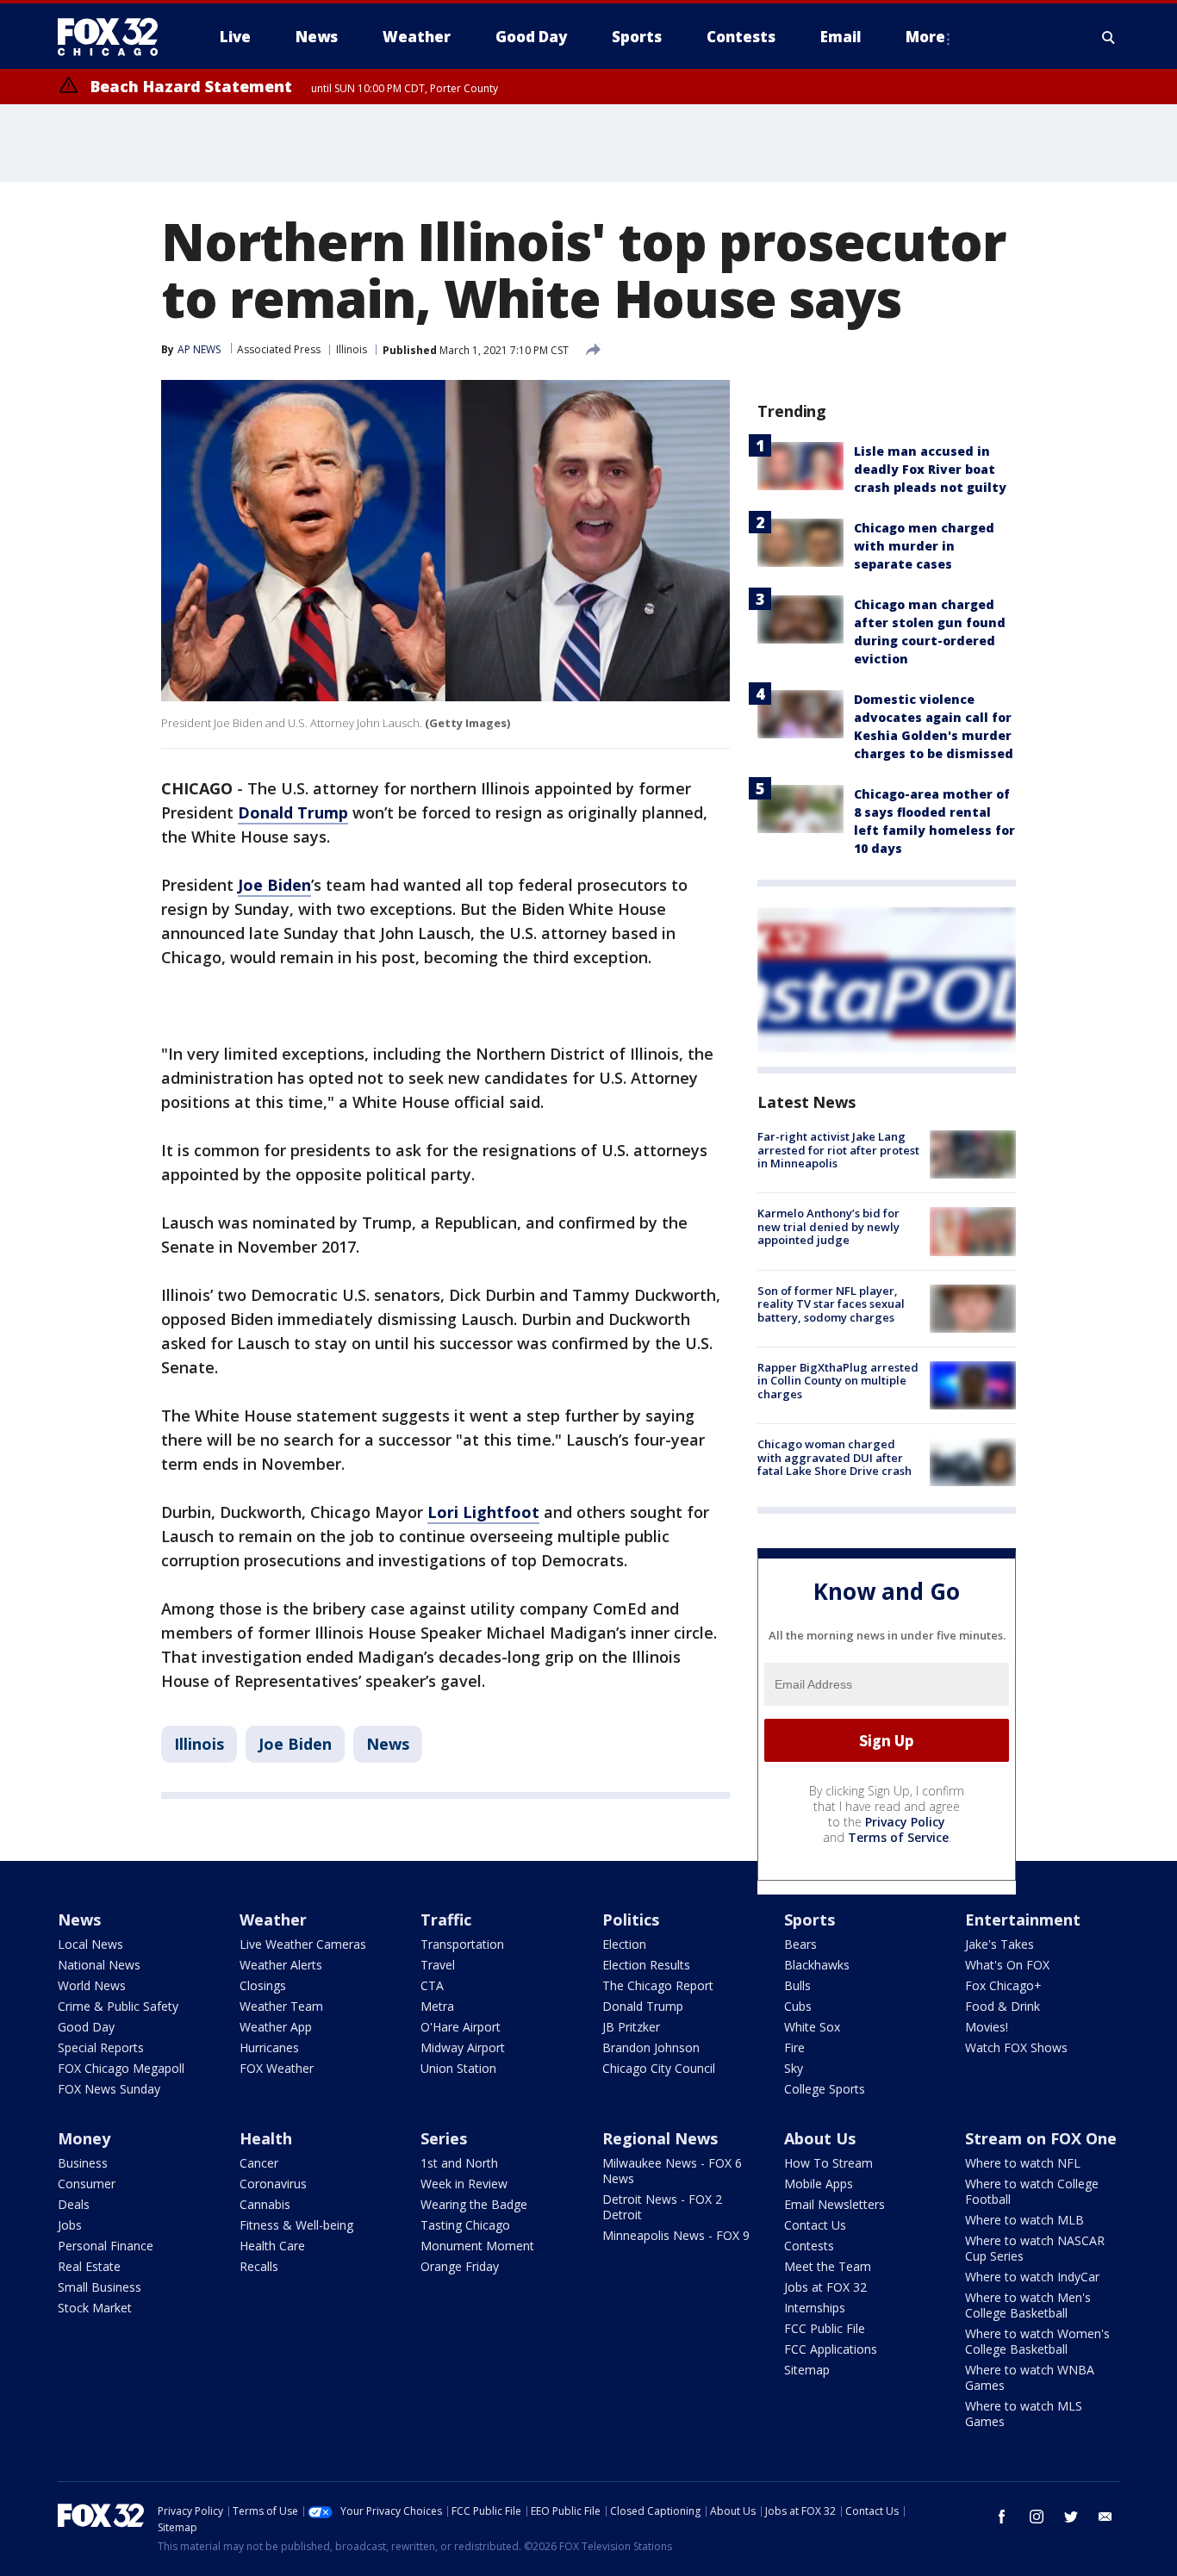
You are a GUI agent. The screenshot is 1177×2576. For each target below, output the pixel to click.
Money (84, 2138)
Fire (794, 2047)
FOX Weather (277, 2068)
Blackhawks (817, 1965)
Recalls (259, 2266)
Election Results (646, 1965)
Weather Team (281, 2006)
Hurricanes (269, 2047)
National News (99, 1965)
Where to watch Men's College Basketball (1028, 2305)
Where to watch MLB (1024, 2220)
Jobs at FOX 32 (825, 2287)
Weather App (276, 2027)
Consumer (87, 2184)
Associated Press (279, 349)
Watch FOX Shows (1016, 2047)
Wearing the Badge (474, 2204)
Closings (263, 1985)
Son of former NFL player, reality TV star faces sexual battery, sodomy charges (831, 1304)
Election (624, 1944)
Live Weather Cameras (303, 1944)
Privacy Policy (905, 1822)
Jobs (70, 2225)
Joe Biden (274, 885)
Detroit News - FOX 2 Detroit (662, 2207)
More (925, 37)
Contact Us (815, 2225)
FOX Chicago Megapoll (121, 2068)
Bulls (797, 1985)
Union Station (458, 2068)
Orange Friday (460, 2266)
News (388, 1744)
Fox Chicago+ (1003, 1985)
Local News (90, 1944)
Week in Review (464, 2184)
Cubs (798, 2006)
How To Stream (828, 2163)
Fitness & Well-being (296, 2225)
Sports (810, 1920)
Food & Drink (1003, 2006)
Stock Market (95, 2308)
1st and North (459, 2163)
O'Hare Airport (461, 2027)
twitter (1071, 2517)
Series (444, 2138)
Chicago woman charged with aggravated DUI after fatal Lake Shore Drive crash (834, 1457)
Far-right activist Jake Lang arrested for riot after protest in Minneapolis (838, 1150)
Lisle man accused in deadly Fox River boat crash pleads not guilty (930, 469)
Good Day (86, 2027)
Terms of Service (898, 1837)
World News (92, 1985)
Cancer (259, 2163)
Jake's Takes (1000, 1944)
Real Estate (89, 2266)
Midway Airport (463, 2047)
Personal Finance (106, 2246)
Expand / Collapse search (1109, 37)
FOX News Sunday (109, 2089)
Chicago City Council (659, 2068)
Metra (437, 2006)
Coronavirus (273, 2184)
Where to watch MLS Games (1024, 2414)
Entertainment (1023, 1920)
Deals (74, 2204)
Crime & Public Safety (118, 2006)
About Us (820, 2138)
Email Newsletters (834, 2204)
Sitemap (807, 2370)
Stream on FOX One (1041, 2138)
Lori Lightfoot (483, 1512)
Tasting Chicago (465, 2225)
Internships (815, 2308)
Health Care (272, 2246)
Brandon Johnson (651, 2047)
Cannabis (265, 2204)
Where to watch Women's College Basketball (1037, 2341)
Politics (631, 1920)
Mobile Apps (819, 2184)
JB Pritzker (631, 2027)
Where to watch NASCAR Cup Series (1035, 2248)
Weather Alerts (281, 1965)
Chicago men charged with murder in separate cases (924, 546)
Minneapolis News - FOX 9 (676, 2235)
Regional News (660, 2138)
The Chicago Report (658, 1985)
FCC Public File (825, 2328)
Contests (809, 2246)
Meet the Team (828, 2266)
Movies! (987, 2027)
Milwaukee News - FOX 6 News (672, 2171)
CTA (432, 1985)
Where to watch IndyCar (1032, 2277)
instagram (1037, 2517)
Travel (438, 1965)
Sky (794, 2068)
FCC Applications (831, 2349)
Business (83, 2163)
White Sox (812, 2027)
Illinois (352, 349)
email (1105, 2517)
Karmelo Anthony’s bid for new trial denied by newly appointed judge (828, 1226)
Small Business (100, 2287)
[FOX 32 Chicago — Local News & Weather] (115, 37)
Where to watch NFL (1023, 2163)
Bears (800, 1944)
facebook (1002, 2517)
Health (266, 2138)
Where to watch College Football (1032, 2191)
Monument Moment (477, 2246)
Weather (273, 1920)
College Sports (825, 2089)
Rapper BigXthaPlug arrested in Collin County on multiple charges (838, 1381)
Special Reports (101, 2047)
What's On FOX (1007, 1965)
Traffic (446, 1920)
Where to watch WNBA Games (1030, 2377)
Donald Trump (293, 812)
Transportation (462, 1944)
